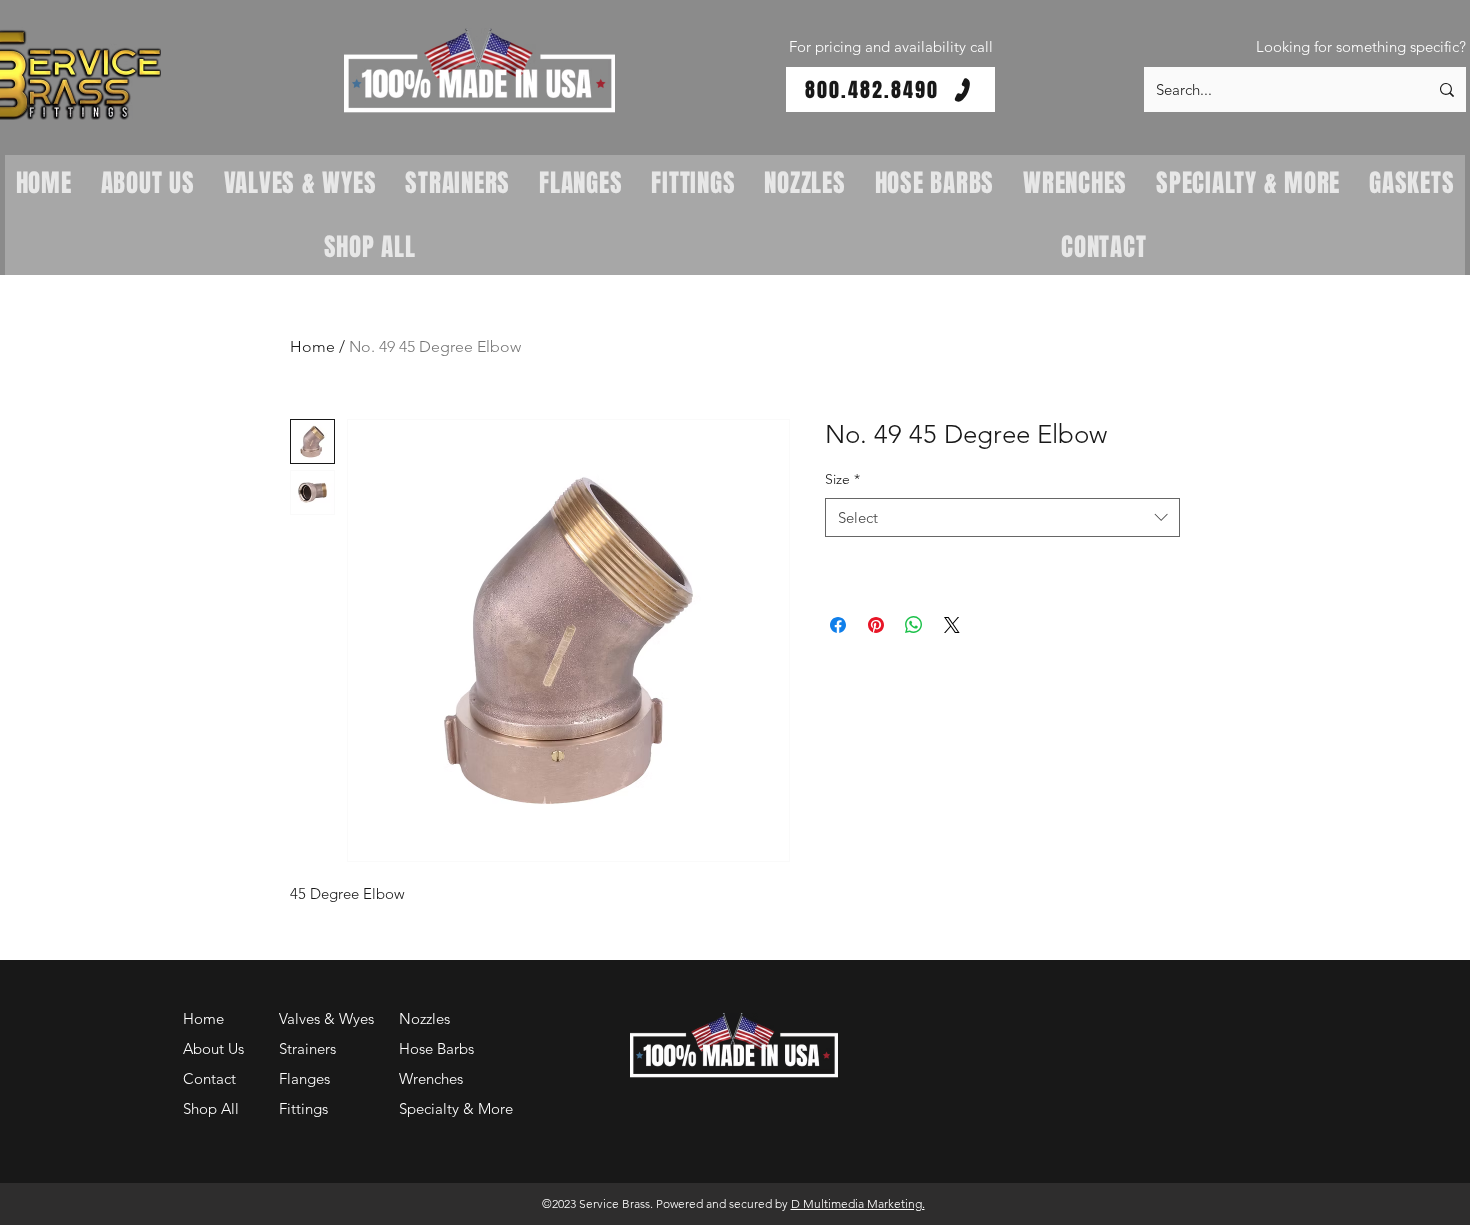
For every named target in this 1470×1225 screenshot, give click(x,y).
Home (312, 346)
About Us (213, 1048)
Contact (209, 1078)
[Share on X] (952, 625)
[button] (479, 71)
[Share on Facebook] (838, 625)
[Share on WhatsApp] (914, 625)
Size (842, 479)
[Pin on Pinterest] (876, 625)
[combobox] (1002, 517)
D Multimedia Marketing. (858, 1203)
